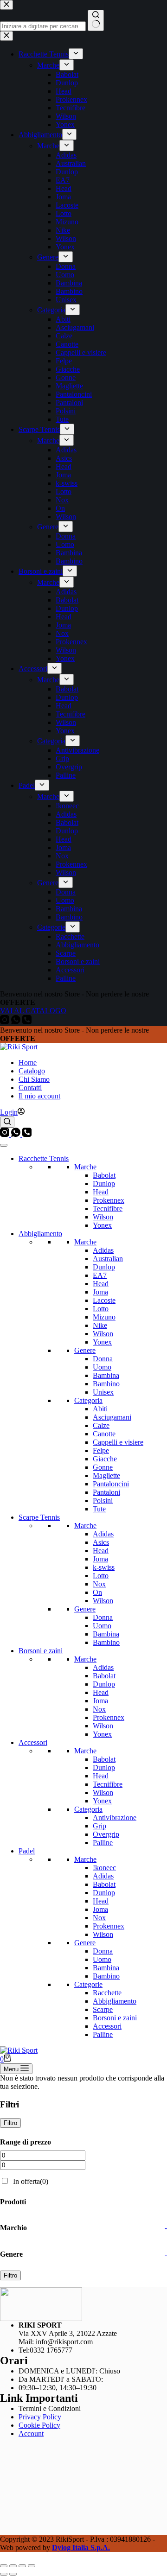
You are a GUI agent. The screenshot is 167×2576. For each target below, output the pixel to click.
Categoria (88, 1400)
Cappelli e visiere (118, 1442)
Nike (100, 1325)
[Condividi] (22, 2566)
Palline (103, 1843)
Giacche (105, 1459)
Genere (85, 1350)
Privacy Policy (40, 2417)
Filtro (10, 2123)
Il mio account (39, 1096)
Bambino (106, 1384)
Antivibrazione (115, 1818)
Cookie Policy (39, 2425)
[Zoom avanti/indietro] (4, 2566)
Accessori (33, 1742)
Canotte (104, 1434)
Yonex (102, 1225)
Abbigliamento (40, 1234)
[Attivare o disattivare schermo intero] (13, 2566)
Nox (99, 1584)
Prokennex (109, 1200)
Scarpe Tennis (39, 1517)
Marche (85, 1167)
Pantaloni (106, 1492)
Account (31, 2433)
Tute (99, 1509)
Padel (27, 1851)
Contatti (30, 1088)
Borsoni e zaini (41, 1651)
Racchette (107, 1993)
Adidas (103, 1250)
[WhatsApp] (17, 1134)
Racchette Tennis (44, 1158)
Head (101, 1192)
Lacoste (104, 1300)
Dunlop (104, 1183)
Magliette (106, 1475)
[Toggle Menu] (4, 1145)
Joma (100, 1292)
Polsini (103, 1501)
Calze (101, 1425)
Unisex (103, 1392)
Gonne (103, 1467)
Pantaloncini (111, 1484)
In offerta (31, 2181)
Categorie (88, 1984)
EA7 (100, 1275)
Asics (101, 1542)
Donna (103, 1359)
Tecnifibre (108, 1209)
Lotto (101, 1309)
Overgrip (106, 1834)
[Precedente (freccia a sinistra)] (4, 2574)
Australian (108, 1259)
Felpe (101, 1450)
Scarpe (103, 2009)
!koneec (104, 1868)
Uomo (102, 1367)
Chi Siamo (34, 1079)
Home (28, 1063)
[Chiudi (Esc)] (32, 2566)
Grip (100, 1826)
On (97, 1592)
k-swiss (104, 1567)
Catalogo (32, 1071)
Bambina (106, 1375)
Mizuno (104, 1317)
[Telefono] (27, 1134)
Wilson (103, 1217)
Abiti (100, 1409)
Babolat (104, 1175)
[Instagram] (6, 1134)
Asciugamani (112, 1417)
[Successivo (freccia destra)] (13, 2574)
